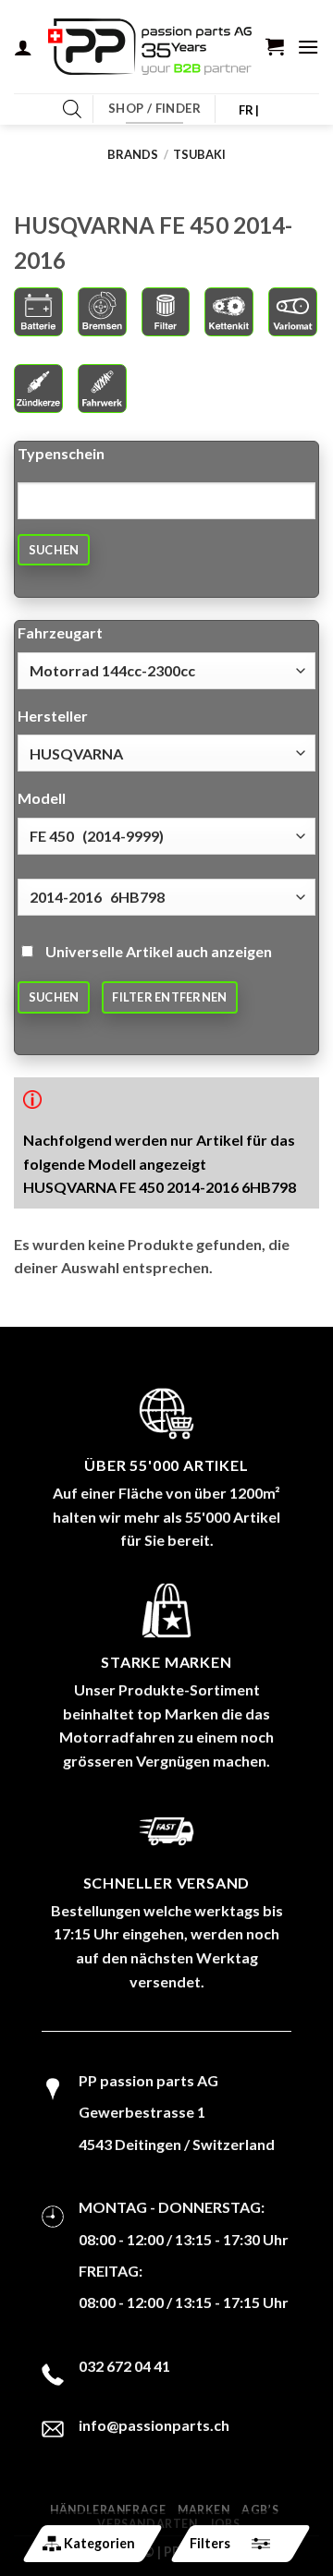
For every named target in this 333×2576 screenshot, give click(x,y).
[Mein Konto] (23, 47)
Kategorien (99, 2543)
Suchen (54, 550)
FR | (249, 110)
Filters (210, 2543)
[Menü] (308, 47)
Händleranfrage (108, 2510)
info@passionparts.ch (154, 2425)
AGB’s (260, 2510)
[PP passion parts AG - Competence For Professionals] (150, 47)
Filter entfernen (169, 997)
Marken (204, 2510)
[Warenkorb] (275, 46)
